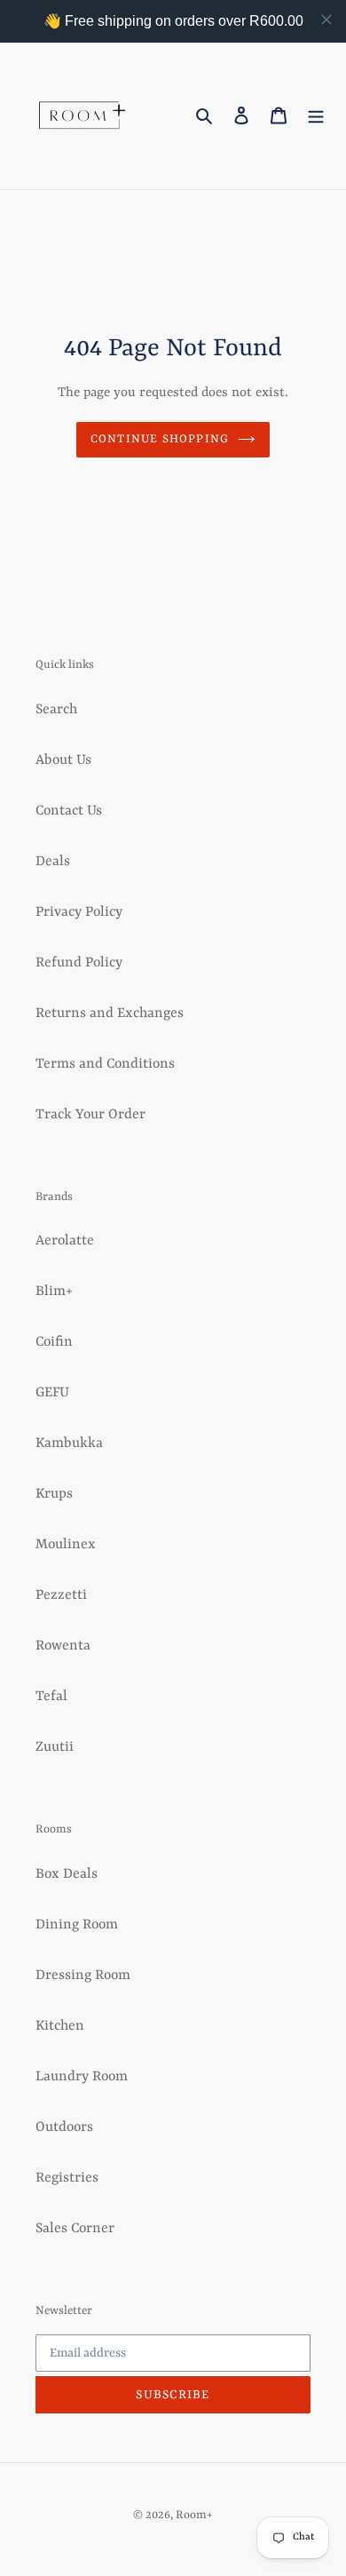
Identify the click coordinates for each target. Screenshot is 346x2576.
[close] (326, 20)
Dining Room (77, 1925)
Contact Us (69, 811)
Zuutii (55, 1747)
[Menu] (316, 116)
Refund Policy (79, 963)
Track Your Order (90, 1115)
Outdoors (64, 2127)
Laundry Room (82, 2077)
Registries (67, 2178)
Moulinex (66, 1545)
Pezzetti (61, 1595)
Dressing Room (83, 1976)
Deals (53, 862)
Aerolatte (65, 1241)
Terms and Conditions (105, 1064)
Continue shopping (160, 439)
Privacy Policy (79, 912)
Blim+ (54, 1292)
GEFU (52, 1393)
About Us (63, 760)
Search (56, 710)
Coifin (54, 1342)
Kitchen (60, 2026)
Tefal (51, 1697)
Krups (54, 1494)
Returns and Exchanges (110, 1014)
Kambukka (69, 1443)
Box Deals (67, 1874)
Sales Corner (75, 2229)
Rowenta (63, 1646)
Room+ (194, 2515)
